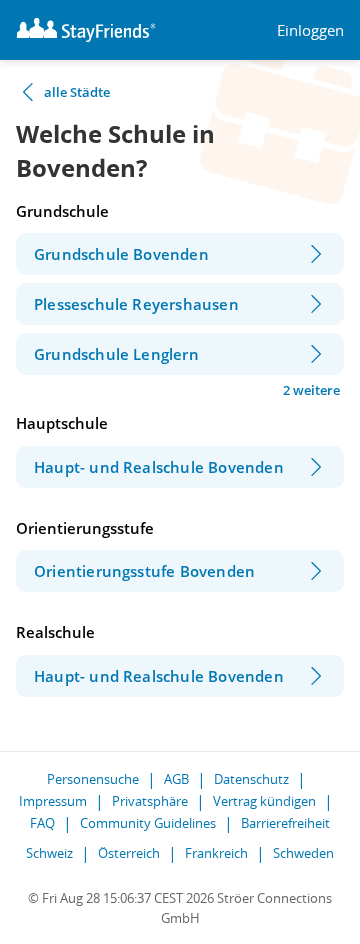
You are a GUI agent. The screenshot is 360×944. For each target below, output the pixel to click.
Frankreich (216, 853)
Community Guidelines (148, 823)
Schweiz (49, 853)
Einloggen (310, 30)
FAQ (42, 823)
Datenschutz (251, 779)
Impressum (53, 801)
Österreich (129, 853)
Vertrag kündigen (264, 801)
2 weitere (311, 390)
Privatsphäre (150, 801)
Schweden (303, 853)
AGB (176, 779)
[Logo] (86, 30)
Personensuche (93, 779)
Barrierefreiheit (285, 823)
